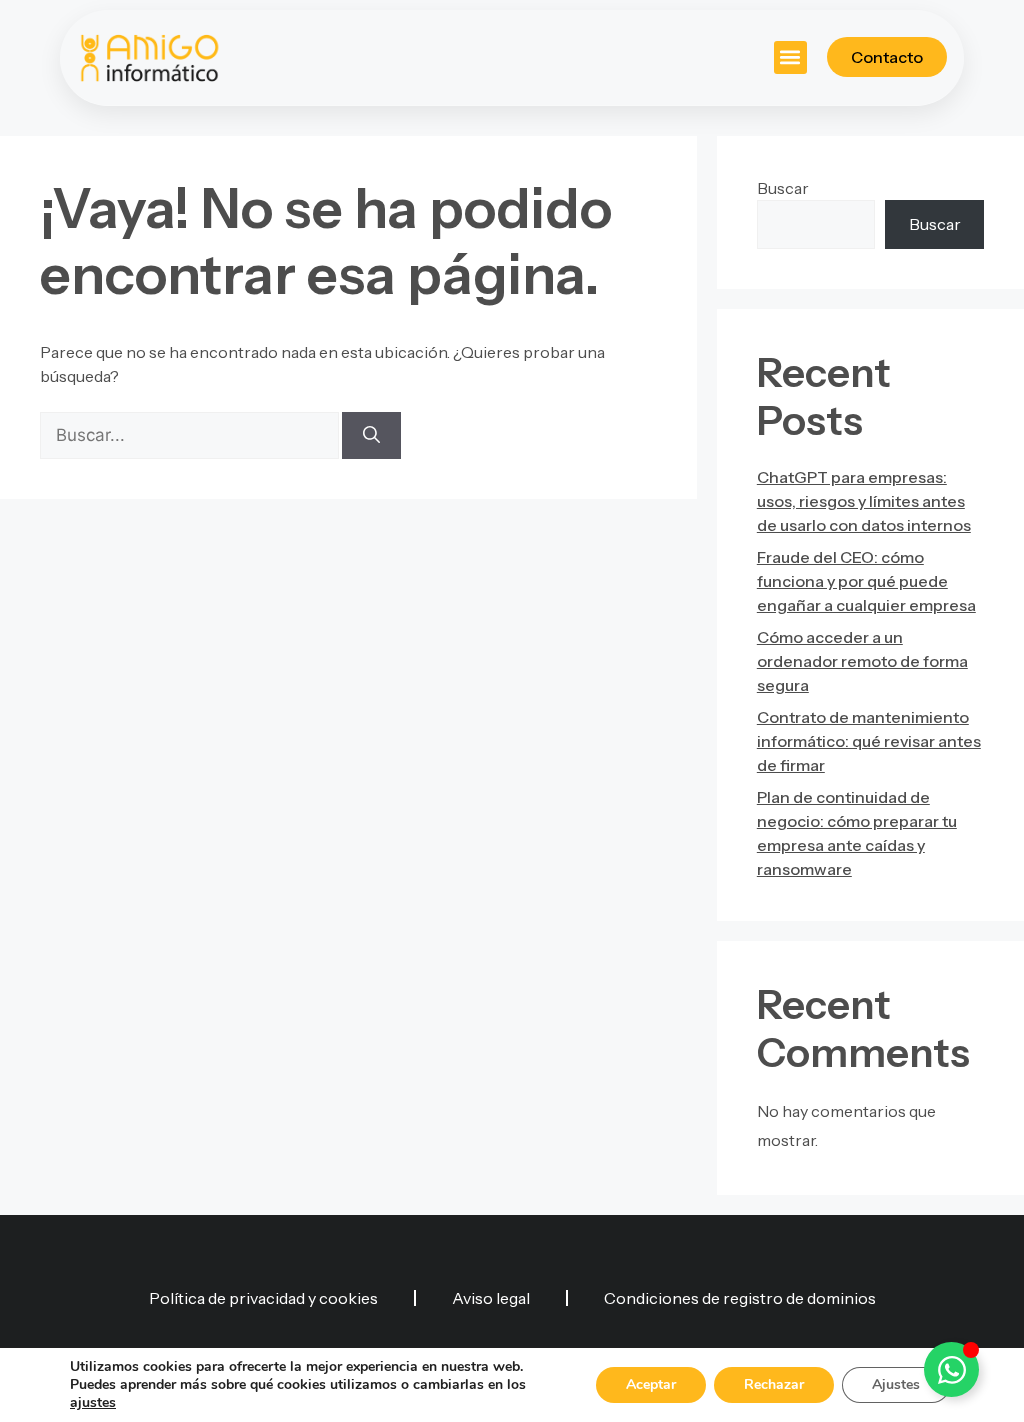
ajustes (93, 1403)
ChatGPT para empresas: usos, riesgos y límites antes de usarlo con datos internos (864, 501)
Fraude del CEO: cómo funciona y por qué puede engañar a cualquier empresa (866, 581)
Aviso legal (491, 1298)
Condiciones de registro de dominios (740, 1298)
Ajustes (896, 1384)
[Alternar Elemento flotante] (951, 1369)
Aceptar (651, 1384)
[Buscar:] (191, 435)
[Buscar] (371, 436)
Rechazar (774, 1384)
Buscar (783, 188)
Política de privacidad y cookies (263, 1298)
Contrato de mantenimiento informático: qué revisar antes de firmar (869, 741)
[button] (790, 57)
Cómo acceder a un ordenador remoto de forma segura (862, 661)
